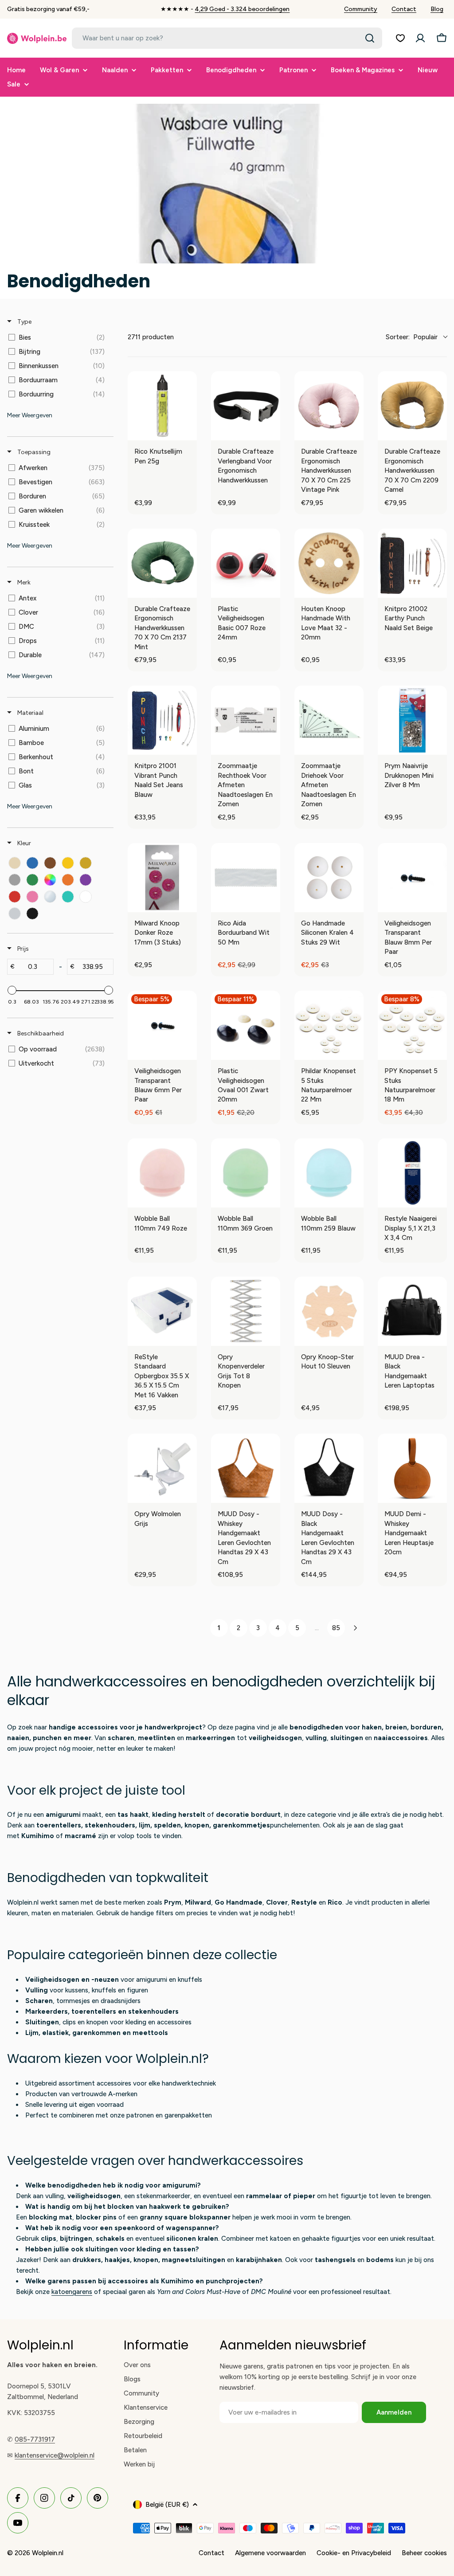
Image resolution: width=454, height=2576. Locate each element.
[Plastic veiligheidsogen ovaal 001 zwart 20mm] (246, 1025)
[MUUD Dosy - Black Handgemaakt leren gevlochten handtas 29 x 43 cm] (329, 1468)
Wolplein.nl (48, 2553)
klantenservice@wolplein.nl (55, 2455)
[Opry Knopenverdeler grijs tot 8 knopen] (246, 1311)
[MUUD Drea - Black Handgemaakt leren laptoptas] (412, 1311)
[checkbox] (59, 337)
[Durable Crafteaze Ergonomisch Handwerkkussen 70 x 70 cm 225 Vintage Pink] (329, 406)
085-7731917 (35, 2439)
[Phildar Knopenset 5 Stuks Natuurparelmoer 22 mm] (329, 1025)
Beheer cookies (424, 2553)
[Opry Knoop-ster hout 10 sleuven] (329, 1311)
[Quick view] (188, 431)
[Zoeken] (370, 38)
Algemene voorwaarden (270, 2553)
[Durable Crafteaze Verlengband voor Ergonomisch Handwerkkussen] (246, 406)
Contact (404, 9)
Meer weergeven (30, 415)
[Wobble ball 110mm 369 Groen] (246, 1173)
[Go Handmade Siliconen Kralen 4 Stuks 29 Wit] (329, 878)
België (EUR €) (167, 2505)
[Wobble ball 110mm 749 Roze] (162, 1173)
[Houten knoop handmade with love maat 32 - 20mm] (329, 563)
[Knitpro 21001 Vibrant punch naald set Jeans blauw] (162, 720)
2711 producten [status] (151, 337)
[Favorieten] (400, 38)
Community (361, 9)
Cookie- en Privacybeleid (354, 2553)
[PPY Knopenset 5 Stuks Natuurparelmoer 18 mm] (412, 1025)
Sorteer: (412, 337)
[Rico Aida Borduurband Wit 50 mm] (246, 878)
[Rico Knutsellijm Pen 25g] (162, 406)
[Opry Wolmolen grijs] (162, 1468)
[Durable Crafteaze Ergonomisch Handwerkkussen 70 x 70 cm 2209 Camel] (412, 406)
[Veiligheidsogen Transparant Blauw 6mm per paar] (162, 1025)
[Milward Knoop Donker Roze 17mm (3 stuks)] (162, 878)
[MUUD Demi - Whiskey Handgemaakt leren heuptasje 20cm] (412, 1468)
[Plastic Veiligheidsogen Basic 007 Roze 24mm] (246, 563)
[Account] (420, 38)
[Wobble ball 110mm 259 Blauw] (329, 1173)
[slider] (12, 990)
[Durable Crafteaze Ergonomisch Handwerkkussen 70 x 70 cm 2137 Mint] (162, 563)
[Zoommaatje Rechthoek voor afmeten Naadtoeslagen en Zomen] (246, 720)
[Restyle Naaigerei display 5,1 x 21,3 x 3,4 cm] (412, 1173)
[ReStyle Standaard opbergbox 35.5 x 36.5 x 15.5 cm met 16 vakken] (162, 1311)
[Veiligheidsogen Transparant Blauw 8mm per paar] (412, 878)
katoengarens (72, 2292)
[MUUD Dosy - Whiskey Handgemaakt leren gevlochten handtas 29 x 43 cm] (246, 1468)
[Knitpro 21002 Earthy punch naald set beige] (412, 563)
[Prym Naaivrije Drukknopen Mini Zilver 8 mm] (412, 720)
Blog (437, 9)
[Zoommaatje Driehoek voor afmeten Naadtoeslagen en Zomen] (329, 720)
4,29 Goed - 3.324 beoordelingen (242, 9)
